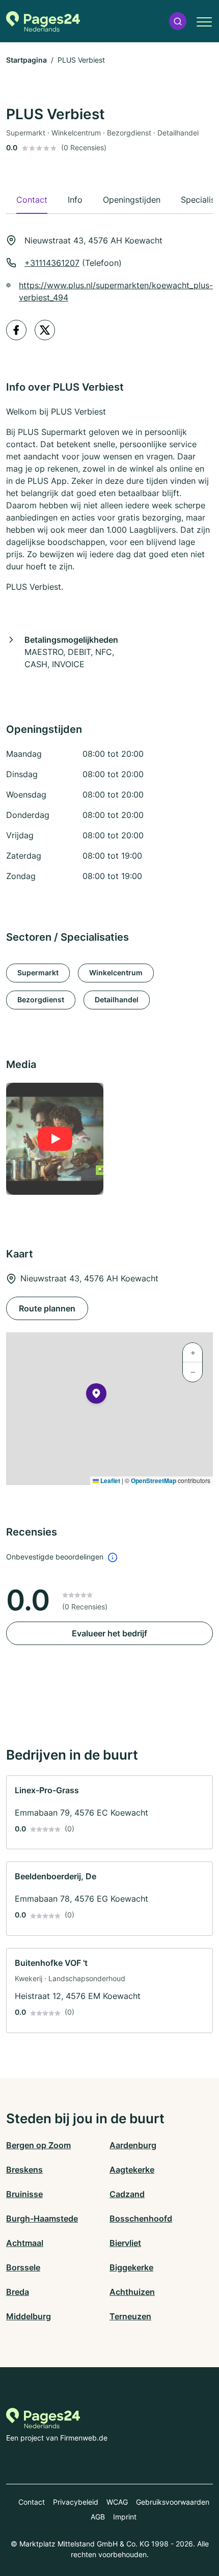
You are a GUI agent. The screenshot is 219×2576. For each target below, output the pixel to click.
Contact (32, 2502)
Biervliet (125, 2243)
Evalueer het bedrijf (109, 1633)
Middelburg (29, 2316)
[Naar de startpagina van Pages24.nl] (43, 21)
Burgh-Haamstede (42, 2218)
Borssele (23, 2267)
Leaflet (109, 1481)
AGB (98, 2517)
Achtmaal (25, 2243)
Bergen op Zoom (38, 2145)
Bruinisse (24, 2194)
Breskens (24, 2170)
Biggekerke (131, 2267)
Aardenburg (133, 2145)
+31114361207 (52, 263)
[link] (109, 1813)
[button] (178, 21)
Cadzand (127, 2194)
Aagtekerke (132, 2170)
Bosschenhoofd (141, 2218)
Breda (18, 2292)
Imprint (125, 2517)
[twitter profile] (45, 330)
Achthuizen (132, 2292)
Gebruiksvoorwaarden (173, 2502)
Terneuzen (130, 2316)
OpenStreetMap (154, 1481)
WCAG (117, 2502)
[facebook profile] (16, 330)
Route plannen (47, 1308)
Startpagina (26, 60)
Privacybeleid (76, 2502)
